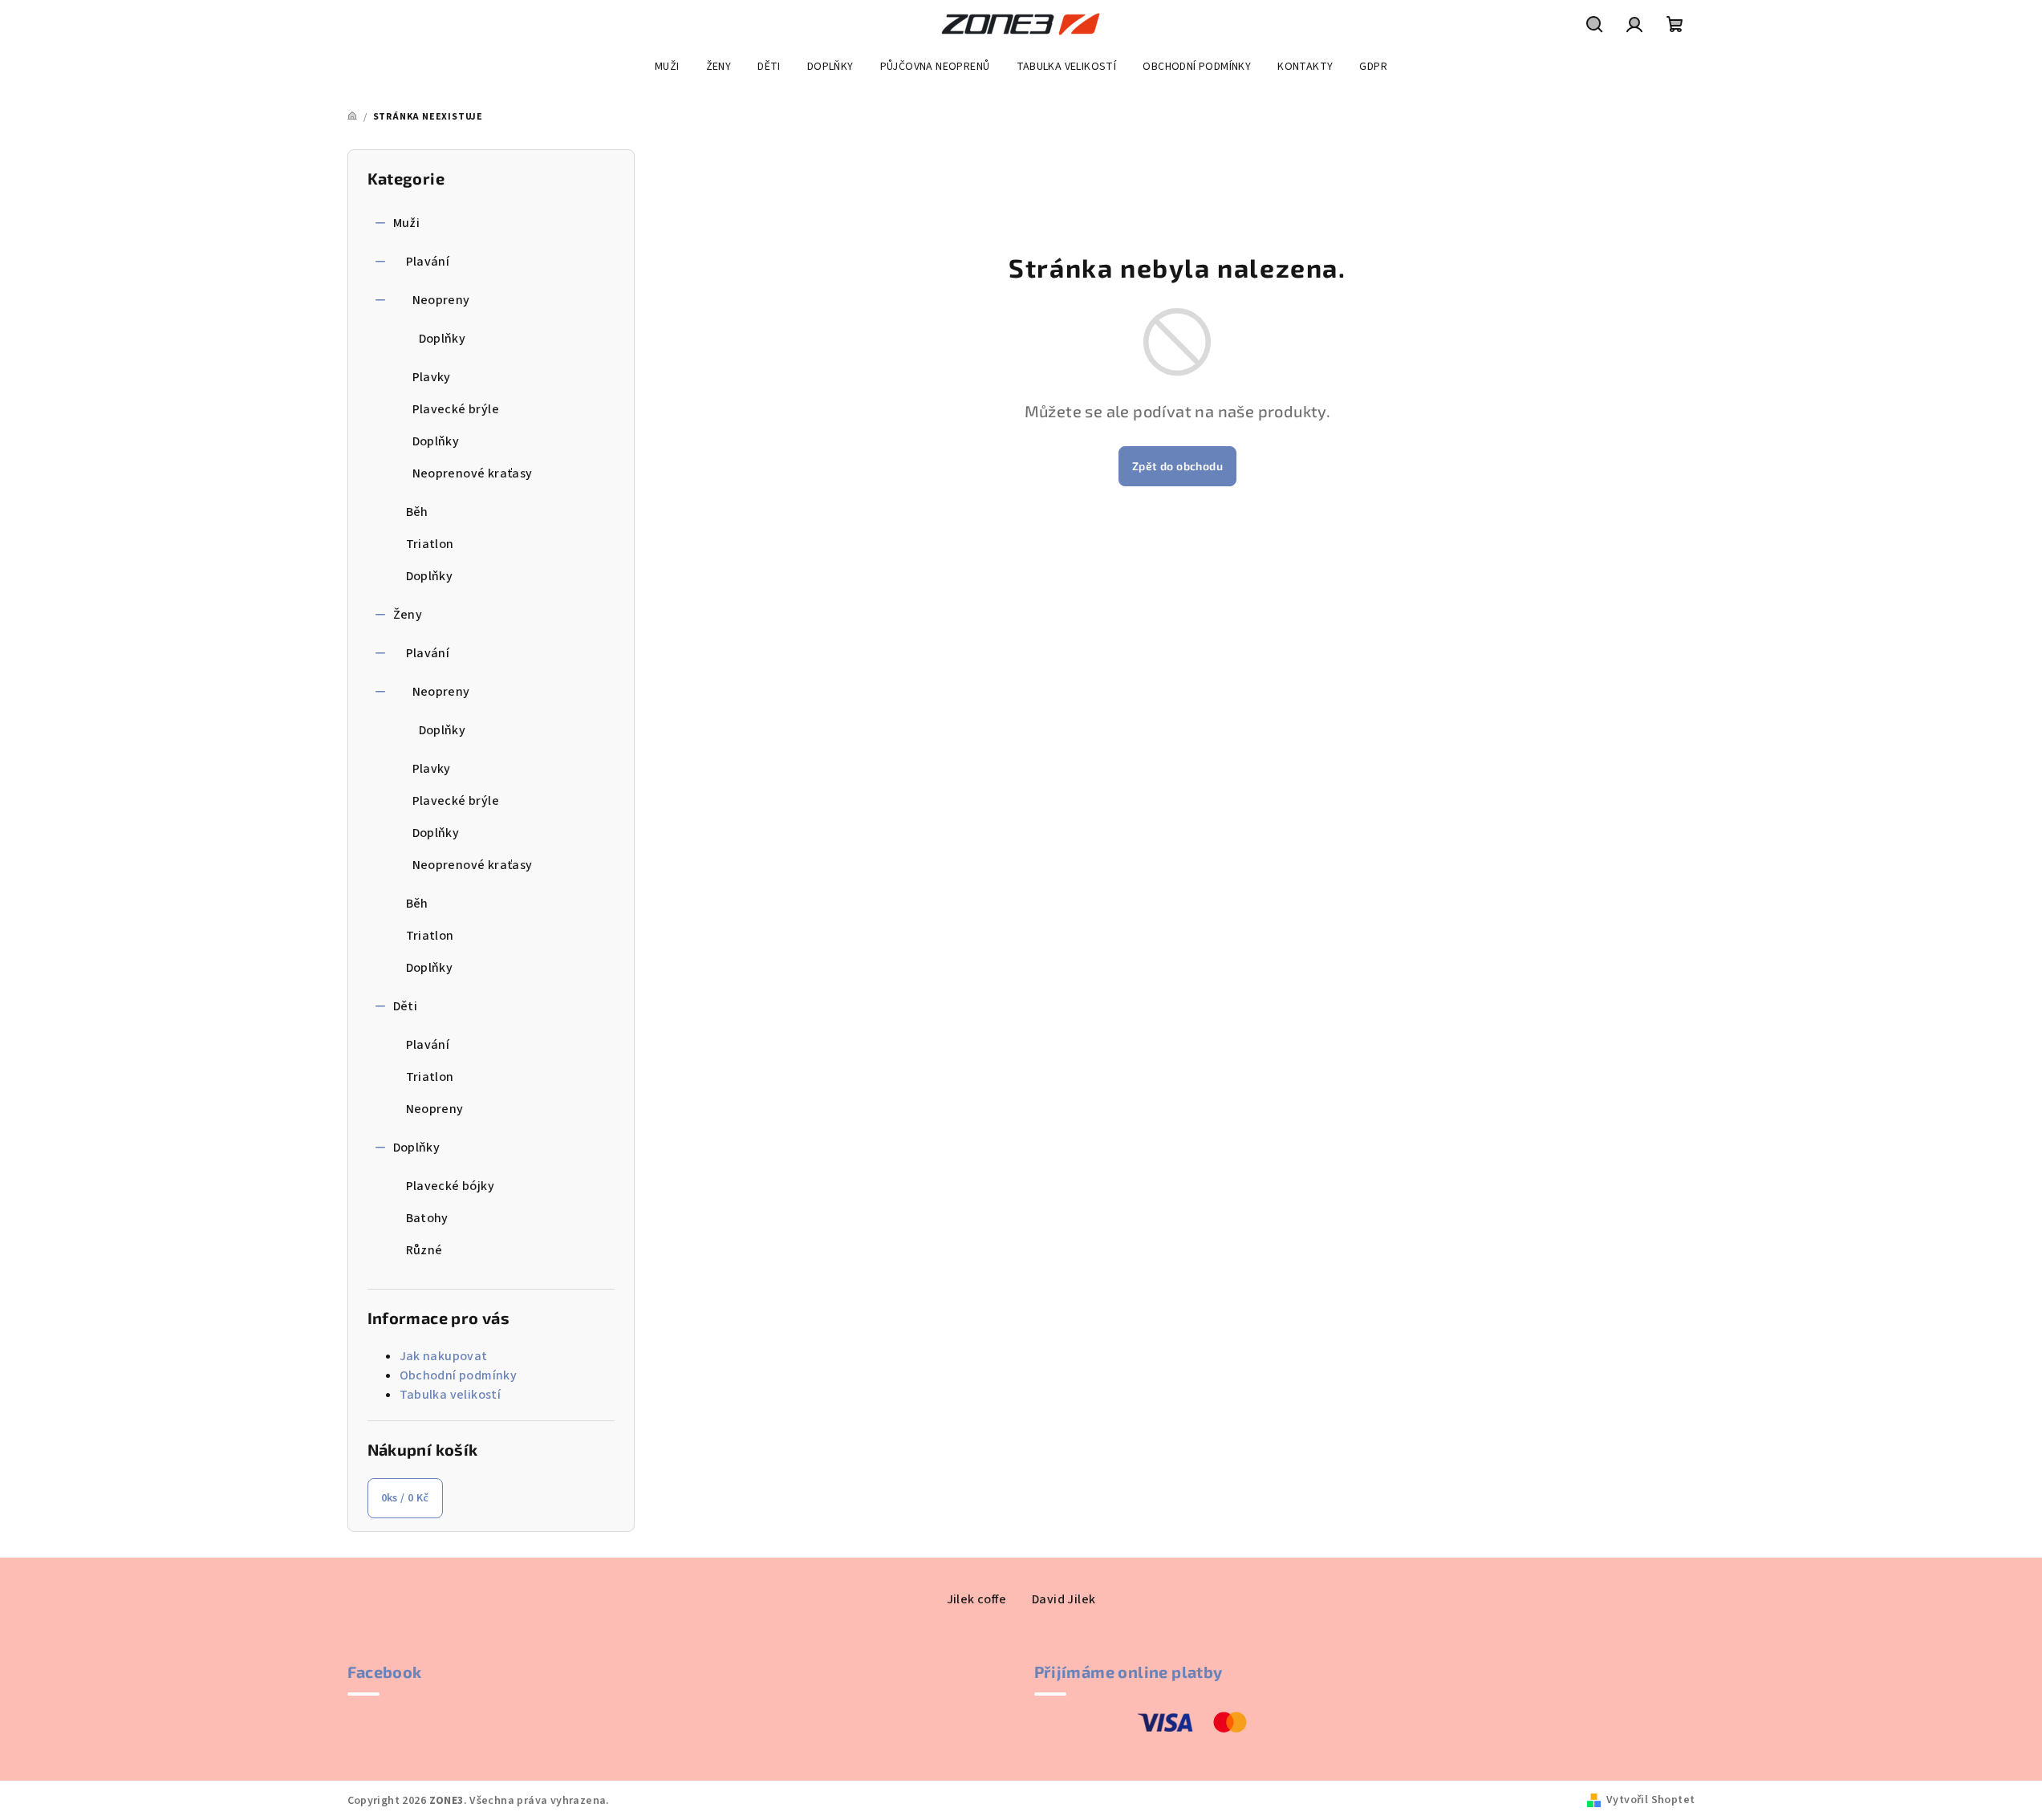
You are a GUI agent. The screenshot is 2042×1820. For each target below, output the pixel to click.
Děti (406, 1006)
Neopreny (441, 300)
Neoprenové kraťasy (473, 473)
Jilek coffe (976, 1599)
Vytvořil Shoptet (1650, 1800)
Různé (424, 1250)
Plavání (428, 262)
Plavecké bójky (451, 1186)
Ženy (408, 615)
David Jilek (1064, 1599)
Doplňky (443, 339)
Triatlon (430, 544)
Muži (407, 223)
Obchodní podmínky (459, 1375)
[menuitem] (667, 67)
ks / (405, 1498)
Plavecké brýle (456, 409)
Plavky (432, 377)
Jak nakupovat (444, 1356)
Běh (417, 512)
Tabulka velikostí (451, 1395)
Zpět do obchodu (1177, 466)
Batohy (427, 1218)
